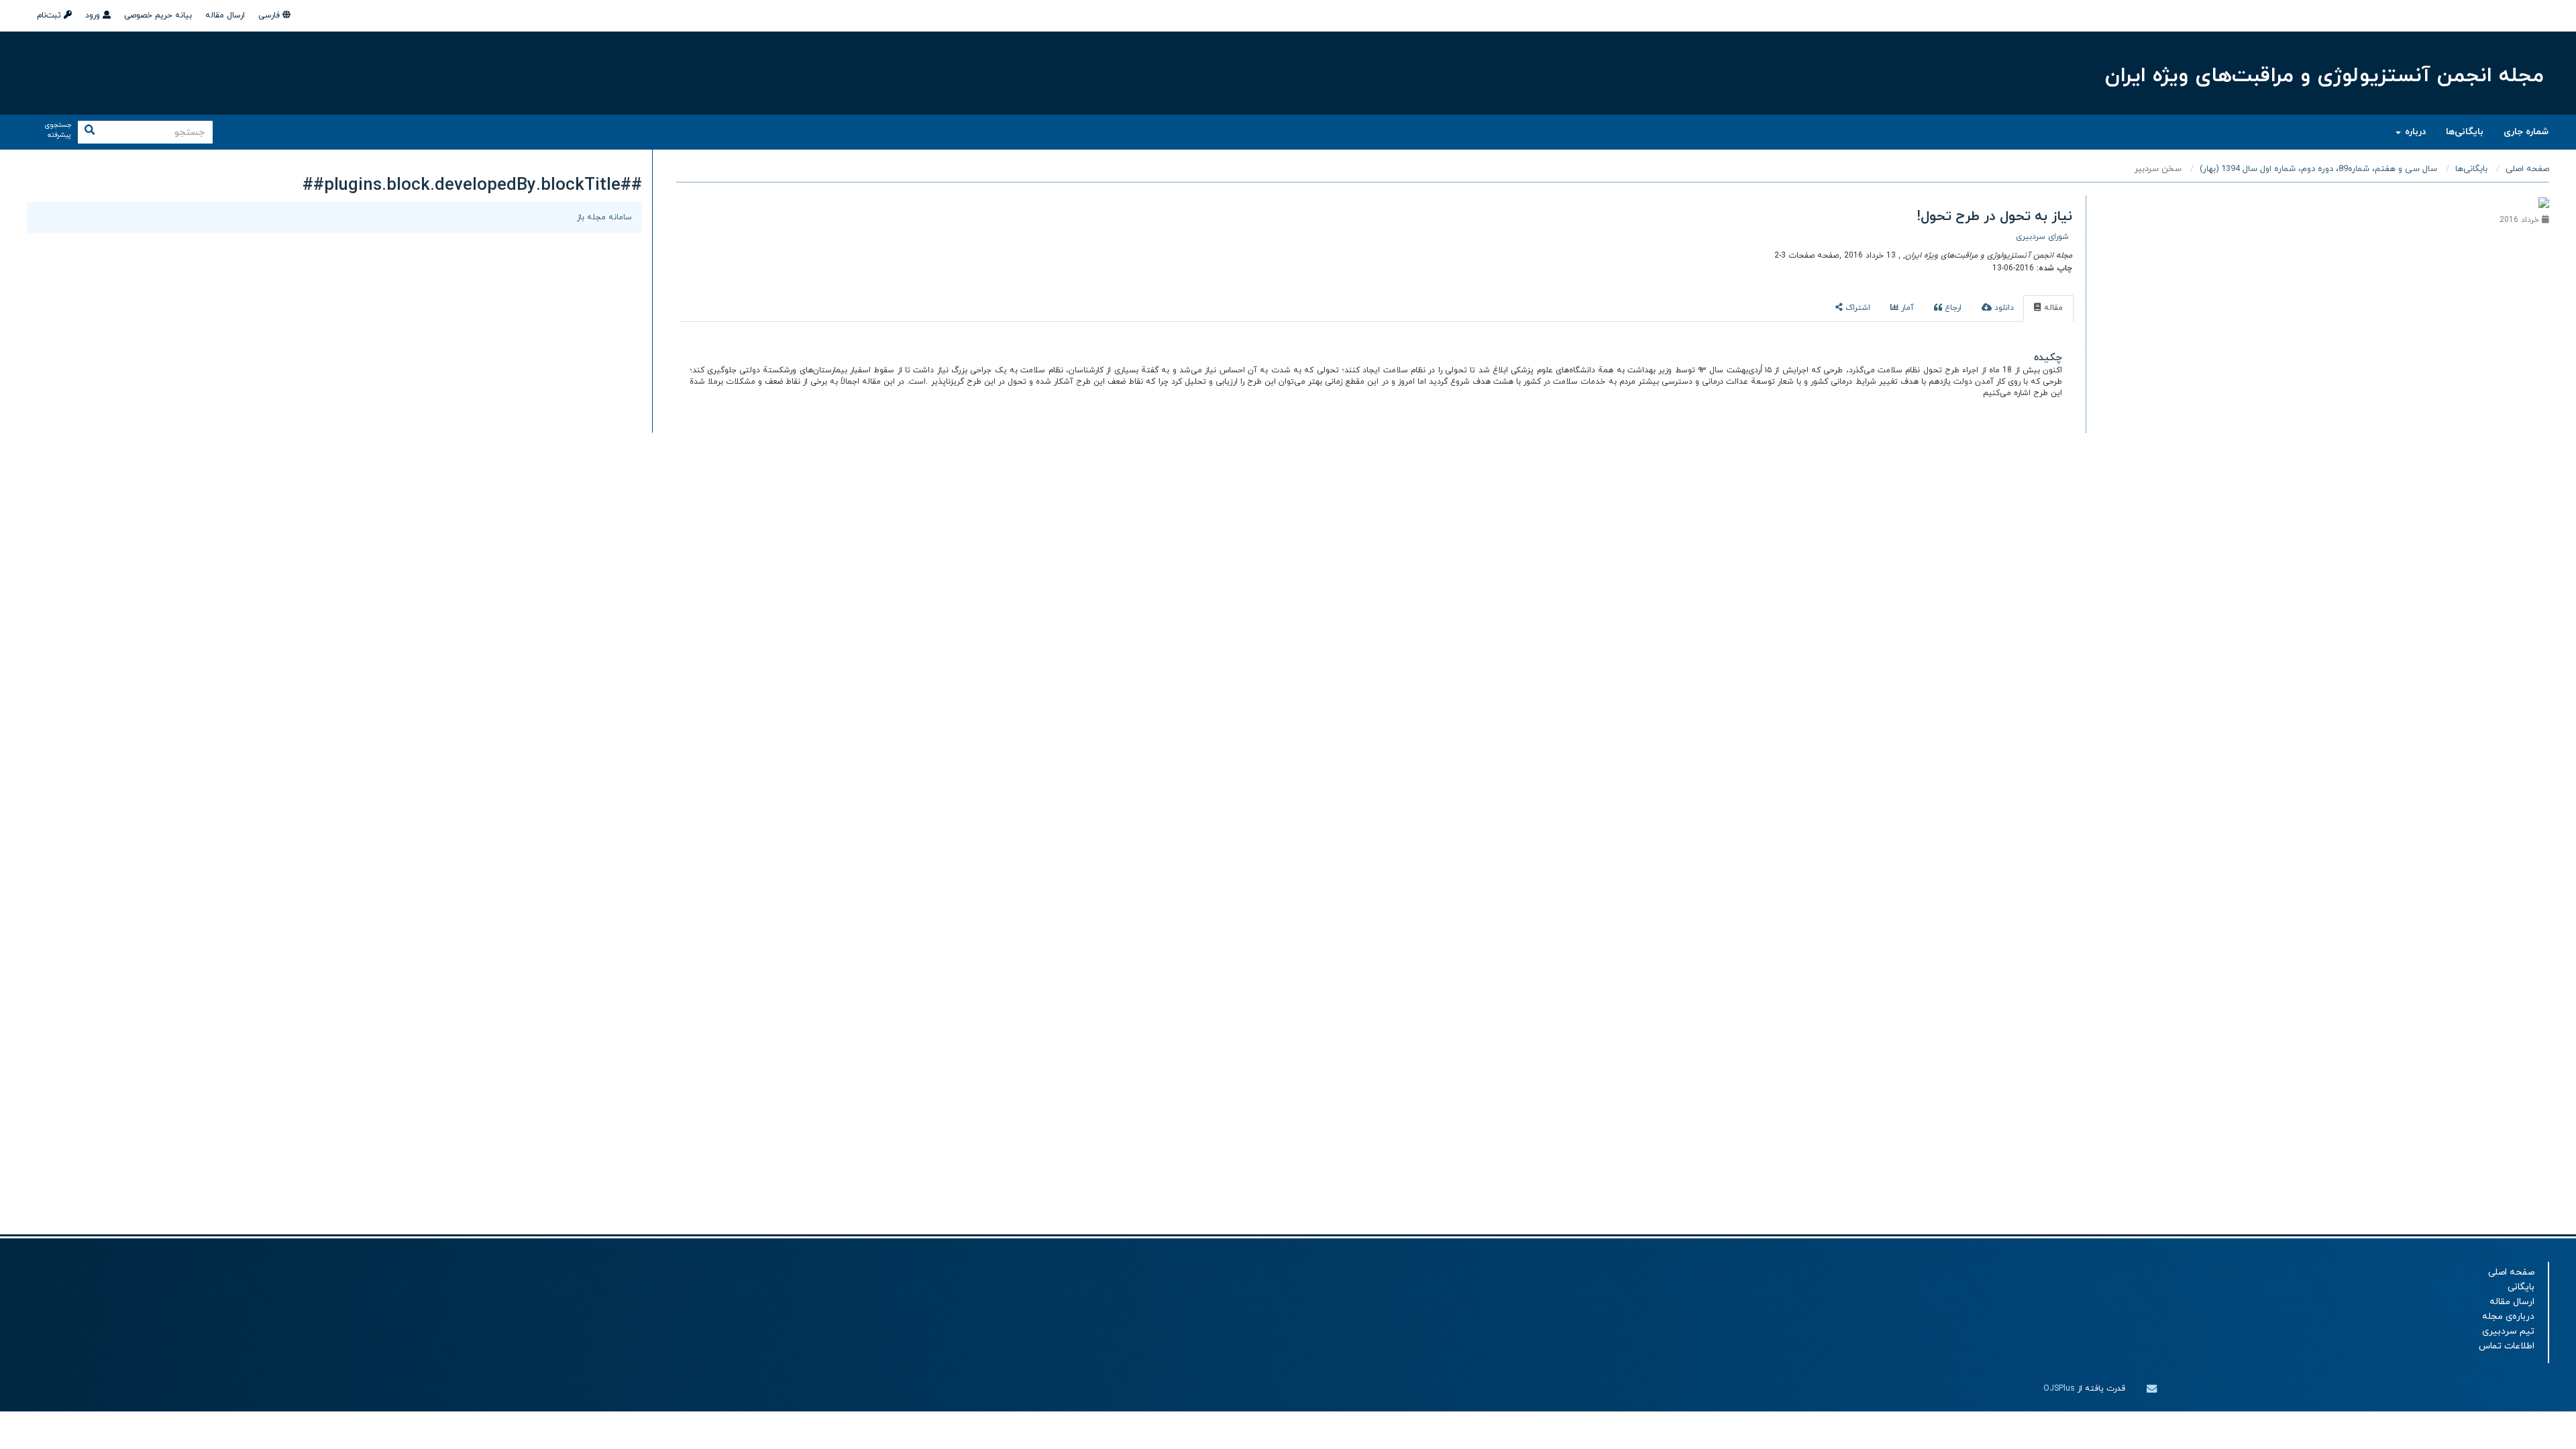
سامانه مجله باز (604, 217)
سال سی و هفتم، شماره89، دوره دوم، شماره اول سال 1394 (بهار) (2318, 169)
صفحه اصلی (2527, 169)
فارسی (270, 15)
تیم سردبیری (2508, 1331)
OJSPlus (2059, 1389)
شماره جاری (2526, 132)
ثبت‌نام (50, 15)
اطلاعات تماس (2507, 1346)
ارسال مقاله (225, 15)
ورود (94, 15)
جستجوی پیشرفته (58, 130)
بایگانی (2521, 1287)
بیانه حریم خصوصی (158, 15)
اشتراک (1857, 308)
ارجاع (1952, 308)
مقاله (2052, 308)
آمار (1906, 308)
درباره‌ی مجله (2508, 1317)
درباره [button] (2414, 132)
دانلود (2003, 308)
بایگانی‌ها (2465, 132)
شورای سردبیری (2042, 237)
